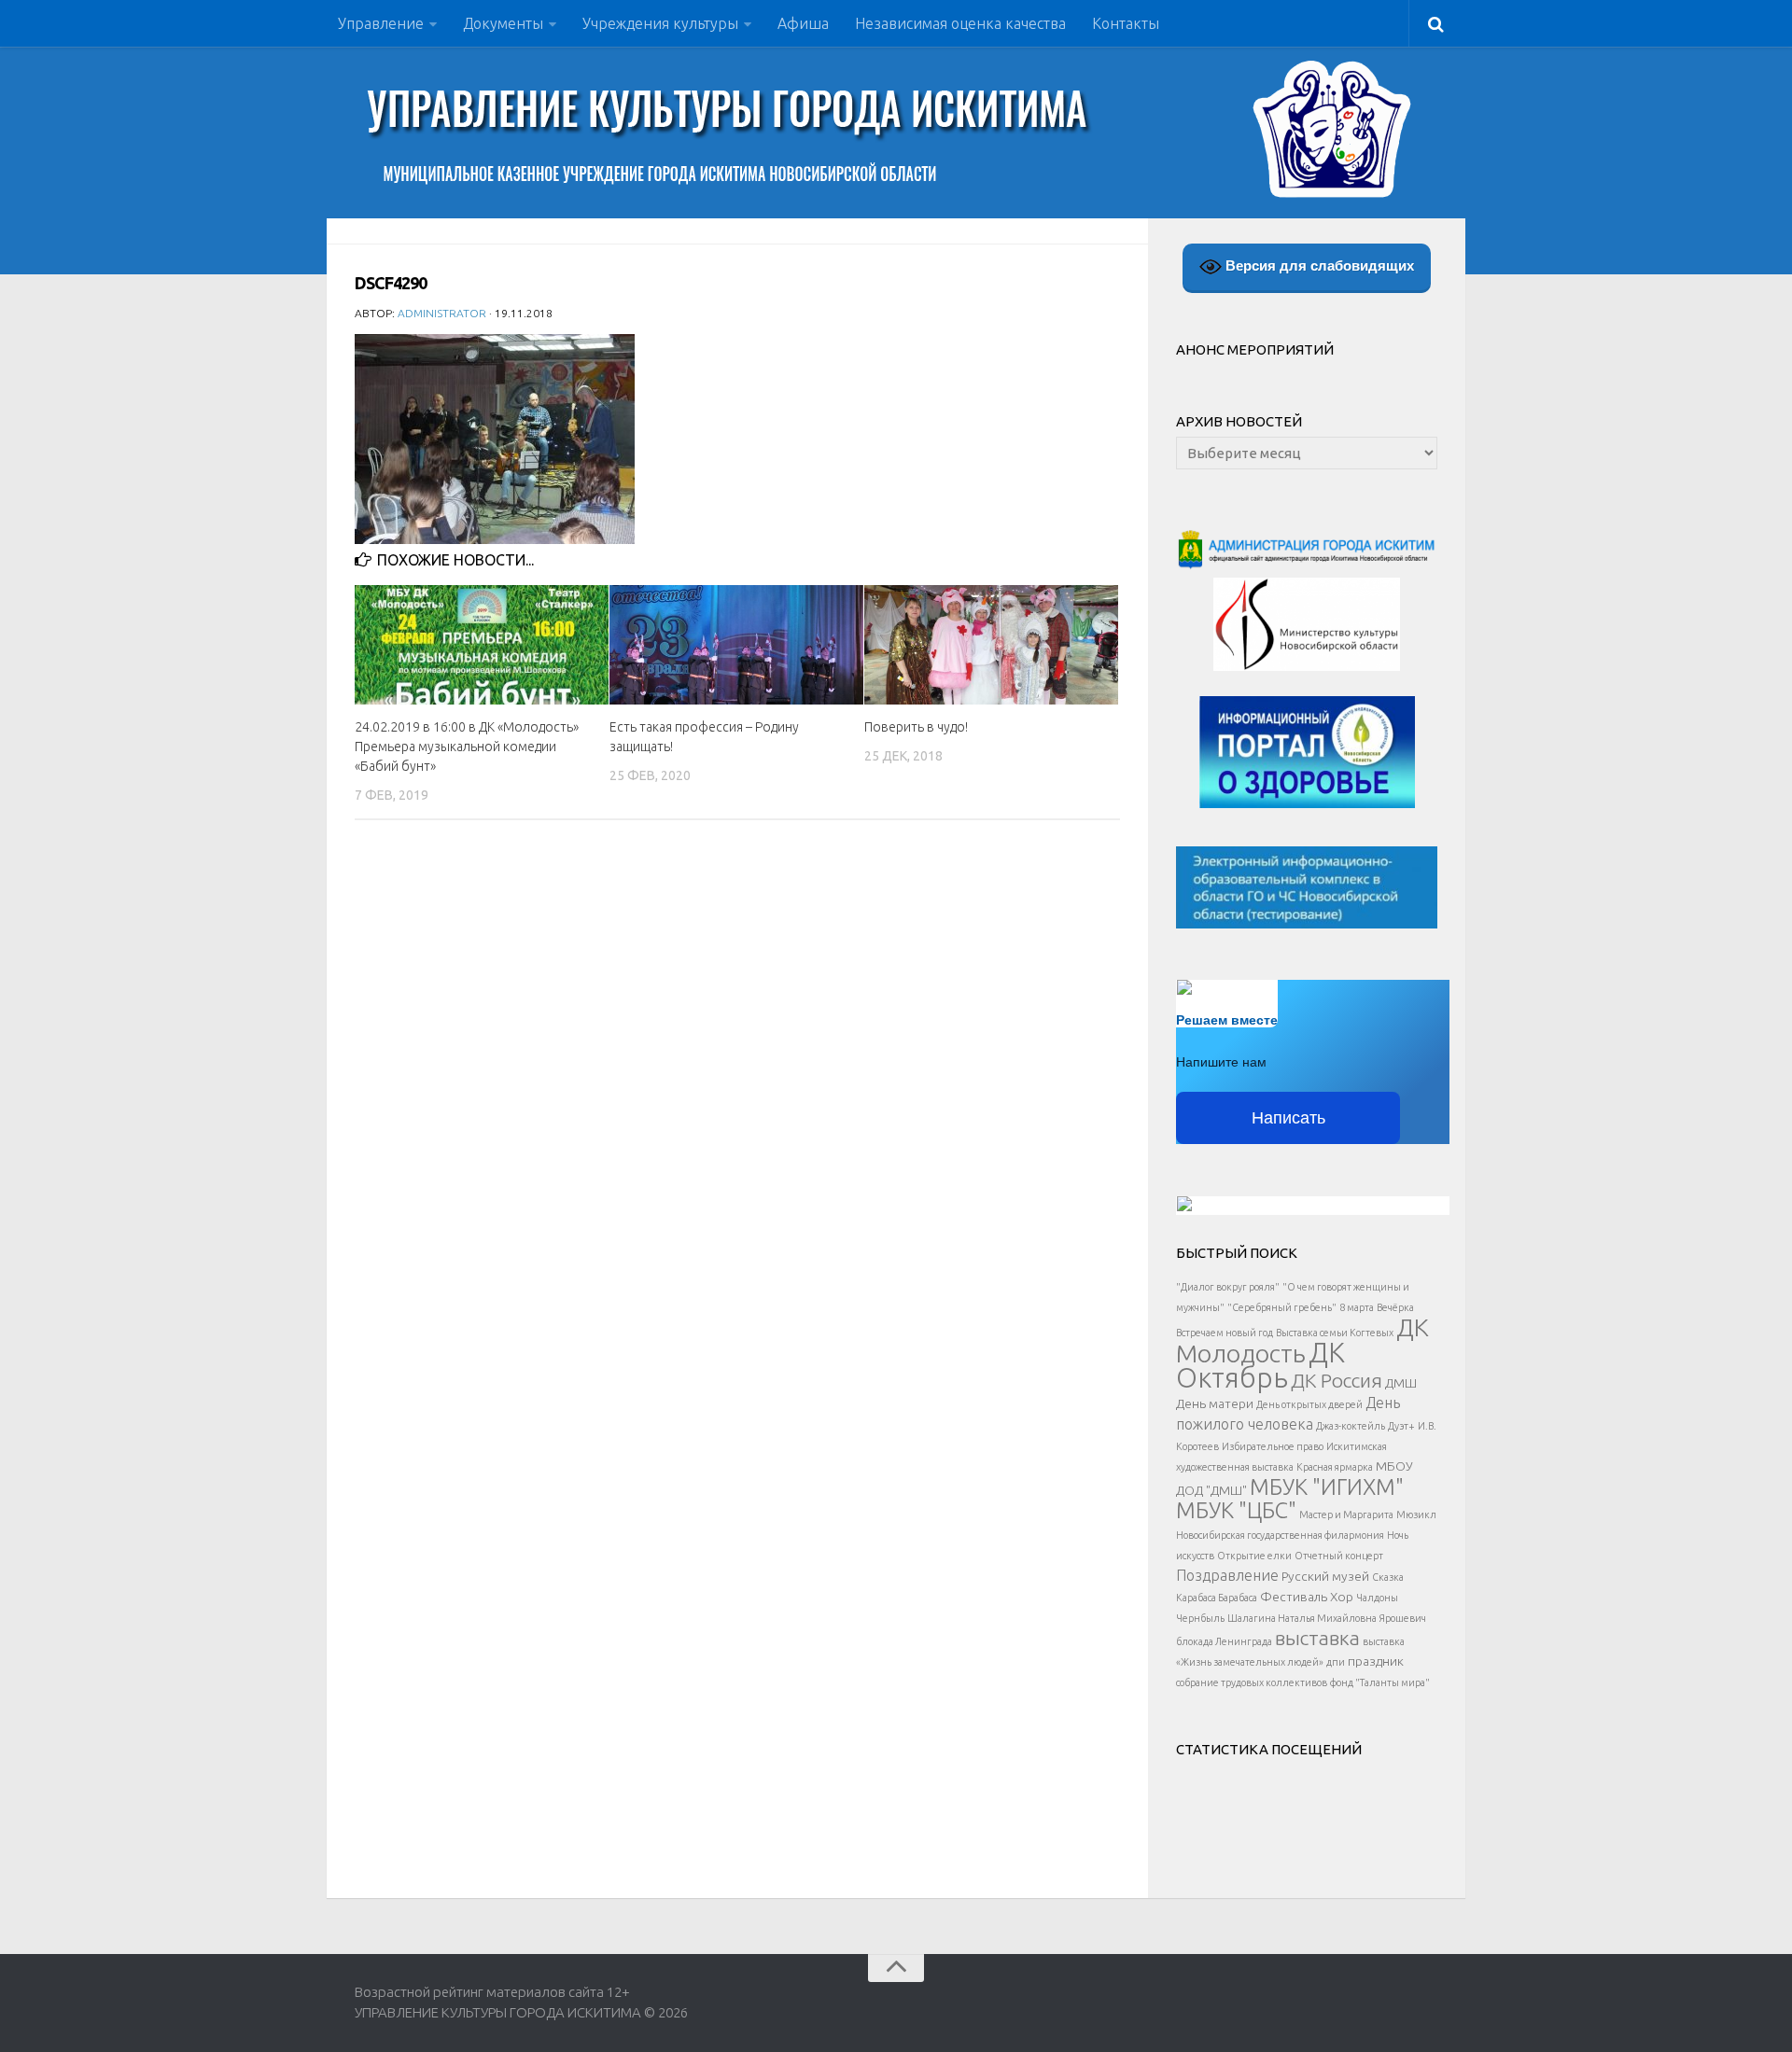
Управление (381, 23)
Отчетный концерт (1339, 1556)
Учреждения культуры (660, 23)
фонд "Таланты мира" (1380, 1682)
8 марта (1357, 1307)
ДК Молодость (1302, 1340)
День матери (1215, 1403)
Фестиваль (1294, 1597)
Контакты (1126, 23)
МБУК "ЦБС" (1236, 1510)
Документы (503, 23)
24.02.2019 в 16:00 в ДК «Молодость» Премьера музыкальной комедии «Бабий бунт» (467, 747)
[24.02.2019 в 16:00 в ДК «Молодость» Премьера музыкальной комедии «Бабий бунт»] (482, 645)
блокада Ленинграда (1224, 1641)
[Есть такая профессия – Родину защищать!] (736, 645)
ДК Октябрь (1260, 1365)
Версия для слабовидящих (1318, 265)
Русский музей (1325, 1576)
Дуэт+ (1401, 1426)
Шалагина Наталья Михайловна (1302, 1618)
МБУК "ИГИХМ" (1327, 1487)
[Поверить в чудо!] (991, 645)
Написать (1288, 1118)
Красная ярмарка (1335, 1467)
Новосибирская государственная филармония (1280, 1535)
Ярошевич (1403, 1618)
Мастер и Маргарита (1346, 1515)
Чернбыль (1200, 1618)
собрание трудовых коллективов (1252, 1682)
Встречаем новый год (1225, 1333)
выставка (1317, 1638)
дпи (1336, 1662)
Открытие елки (1254, 1556)
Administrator (442, 313)
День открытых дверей (1309, 1404)
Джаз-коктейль (1351, 1426)
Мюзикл (1416, 1515)
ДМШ (1401, 1383)
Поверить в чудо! (916, 727)
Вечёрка (1395, 1307)
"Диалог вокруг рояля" (1228, 1287)
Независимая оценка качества (960, 23)
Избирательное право (1273, 1446)
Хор (1342, 1597)
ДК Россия (1337, 1380)
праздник (1376, 1661)
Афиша (803, 23)
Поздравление (1227, 1575)
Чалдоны (1377, 1598)
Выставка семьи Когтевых (1335, 1333)
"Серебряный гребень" (1282, 1307)
